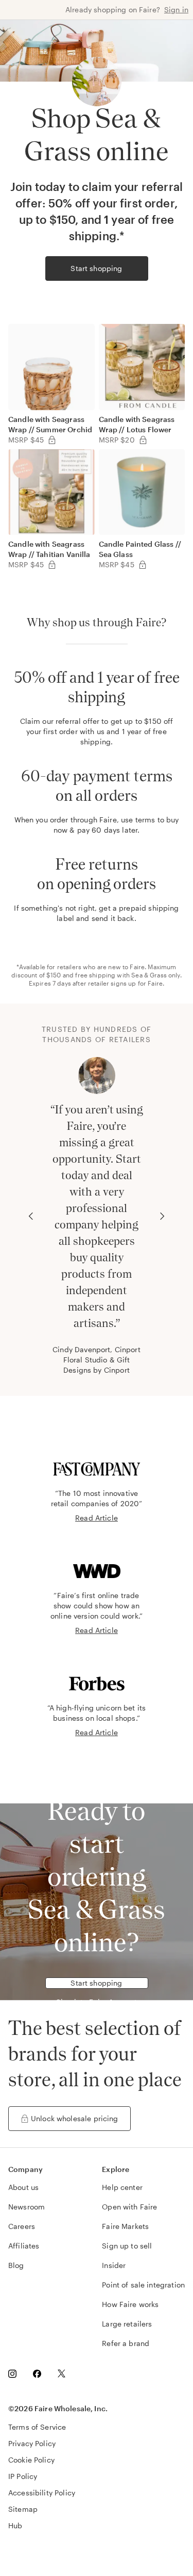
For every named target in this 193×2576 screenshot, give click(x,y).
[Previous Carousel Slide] (31, 1216)
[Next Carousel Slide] (162, 1216)
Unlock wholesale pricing (75, 2118)
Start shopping (96, 268)
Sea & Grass (149, 975)
